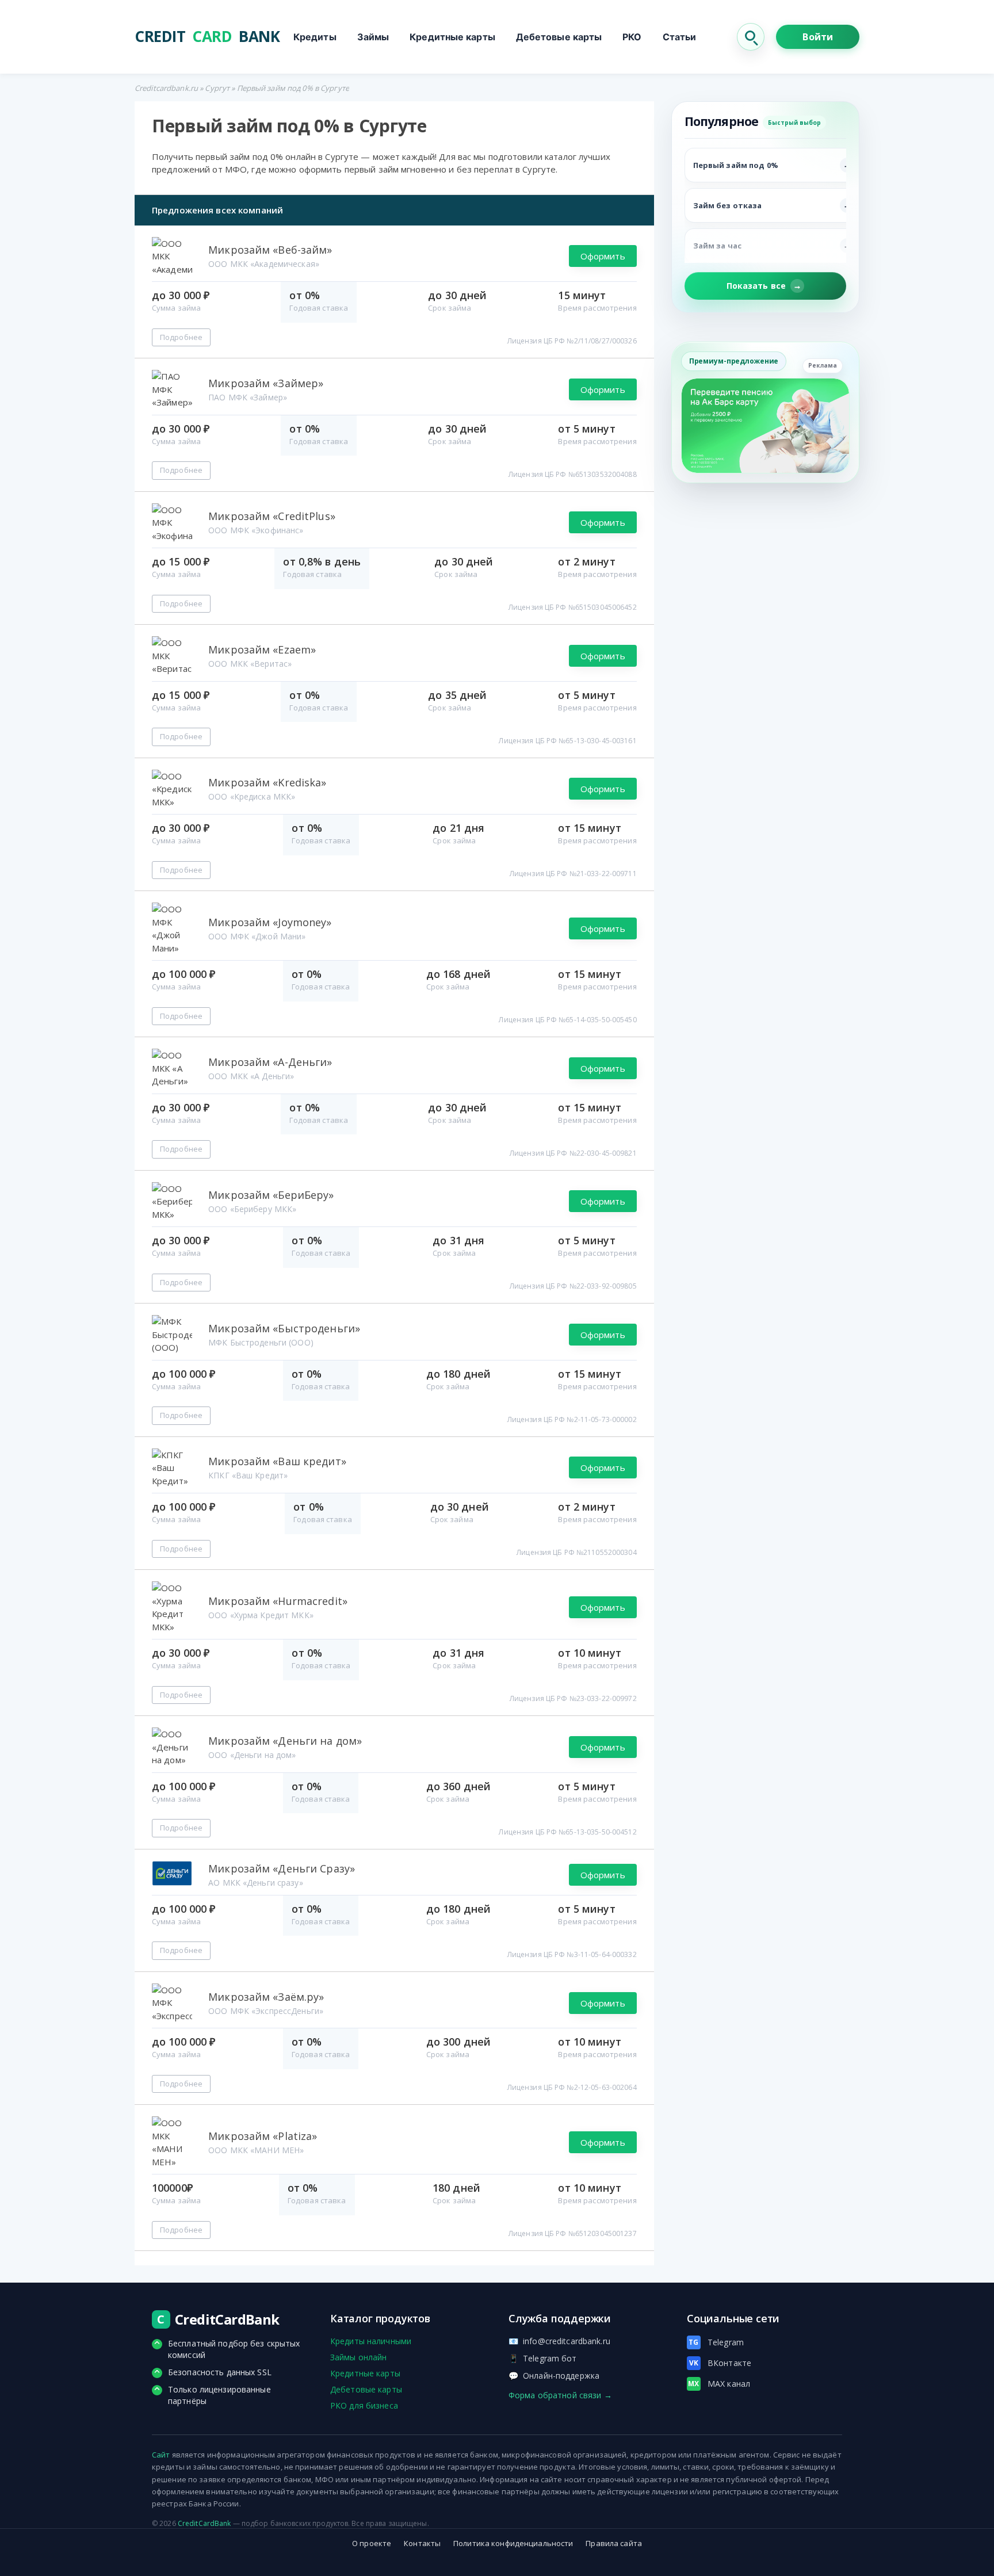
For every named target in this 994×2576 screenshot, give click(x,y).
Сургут (217, 88)
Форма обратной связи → (560, 2395)
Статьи (680, 37)
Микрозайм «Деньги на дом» (285, 1741)
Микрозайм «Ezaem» (262, 649)
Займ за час (717, 246)
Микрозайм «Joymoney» (270, 922)
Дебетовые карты (559, 37)
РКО (632, 37)
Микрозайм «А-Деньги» (270, 1062)
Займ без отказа (728, 205)
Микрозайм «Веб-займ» (270, 250)
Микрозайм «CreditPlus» (272, 516)
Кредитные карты (452, 37)
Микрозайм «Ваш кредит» (277, 1461)
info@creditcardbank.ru (559, 2341)
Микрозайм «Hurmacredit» (278, 1601)
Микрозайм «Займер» (266, 383)
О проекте (372, 2543)
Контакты (422, 2543)
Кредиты (315, 37)
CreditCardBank (204, 2523)
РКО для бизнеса (364, 2405)
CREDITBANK (207, 37)
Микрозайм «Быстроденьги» (284, 1328)
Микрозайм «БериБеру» (271, 1195)
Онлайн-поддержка (554, 2376)
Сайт (161, 2455)
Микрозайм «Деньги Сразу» (282, 1868)
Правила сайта (614, 2543)
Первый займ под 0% (736, 165)
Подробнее (181, 337)
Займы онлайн (358, 2357)
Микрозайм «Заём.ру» (266, 1997)
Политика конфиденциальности (513, 2543)
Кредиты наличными (371, 2341)
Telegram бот (543, 2358)
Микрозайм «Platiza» (263, 2136)
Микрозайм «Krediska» (267, 782)
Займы (373, 37)
